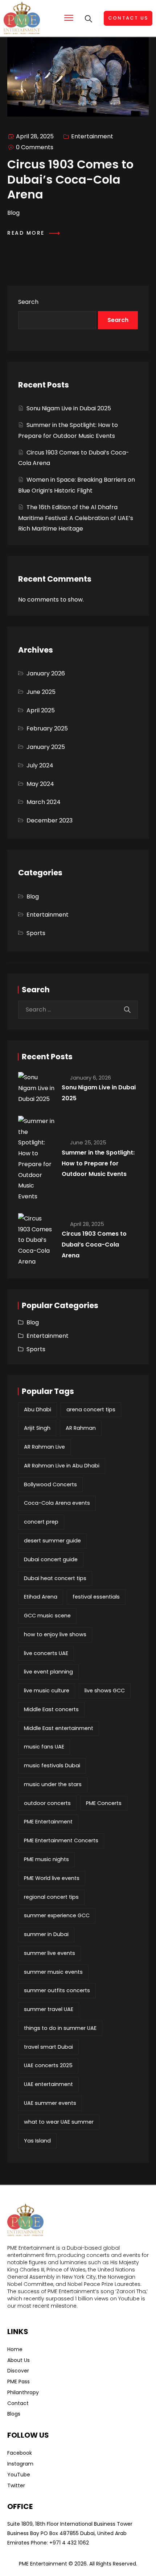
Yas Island (37, 2141)
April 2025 (41, 710)
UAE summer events (50, 2103)
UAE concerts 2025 (48, 2065)
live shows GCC (105, 1691)
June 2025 (41, 692)
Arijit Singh (37, 1428)
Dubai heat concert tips (55, 1578)
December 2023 (50, 820)
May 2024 (40, 784)
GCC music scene (47, 1616)
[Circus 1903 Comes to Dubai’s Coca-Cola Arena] (36, 1240)
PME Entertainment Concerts (61, 1840)
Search (28, 302)
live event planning (48, 1672)
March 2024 (44, 802)
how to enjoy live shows (55, 1634)
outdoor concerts (47, 1803)
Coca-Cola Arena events (57, 1503)
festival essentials (96, 1597)
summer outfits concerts (57, 1990)
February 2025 (47, 728)
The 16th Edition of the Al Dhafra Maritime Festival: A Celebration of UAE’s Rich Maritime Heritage (76, 518)
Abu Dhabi (38, 1410)
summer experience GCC (57, 1915)
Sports (36, 933)
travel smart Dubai (48, 2047)
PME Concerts (104, 1803)
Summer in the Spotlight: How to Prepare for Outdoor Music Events (98, 1163)
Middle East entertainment (59, 1728)
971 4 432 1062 (71, 2543)
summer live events (50, 1953)
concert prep (41, 1522)
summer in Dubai (46, 1934)
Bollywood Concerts (50, 1484)
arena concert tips (91, 1410)
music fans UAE (44, 1747)
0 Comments (35, 147)
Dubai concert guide (51, 1559)
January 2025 (46, 747)
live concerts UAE (46, 1653)
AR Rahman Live (44, 1447)
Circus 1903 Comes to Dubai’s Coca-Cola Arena (94, 1245)
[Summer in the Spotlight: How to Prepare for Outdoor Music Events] (36, 1159)
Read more (27, 233)
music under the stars (53, 1784)
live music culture (47, 1691)
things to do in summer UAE (60, 2028)
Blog (33, 897)
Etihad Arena (41, 1597)
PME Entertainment (48, 1822)
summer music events (53, 1972)
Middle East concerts (51, 1709)
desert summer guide (52, 1541)
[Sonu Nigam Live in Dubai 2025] (36, 1088)
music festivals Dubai (52, 1765)
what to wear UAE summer (59, 2122)
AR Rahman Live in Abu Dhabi (62, 1466)
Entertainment (92, 136)
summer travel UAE (49, 2009)
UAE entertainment (48, 2084)
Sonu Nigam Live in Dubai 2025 (69, 408)
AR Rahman (81, 1428)
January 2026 (46, 673)
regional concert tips (51, 1897)
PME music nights (46, 1859)
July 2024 (40, 765)
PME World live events (52, 1878)
